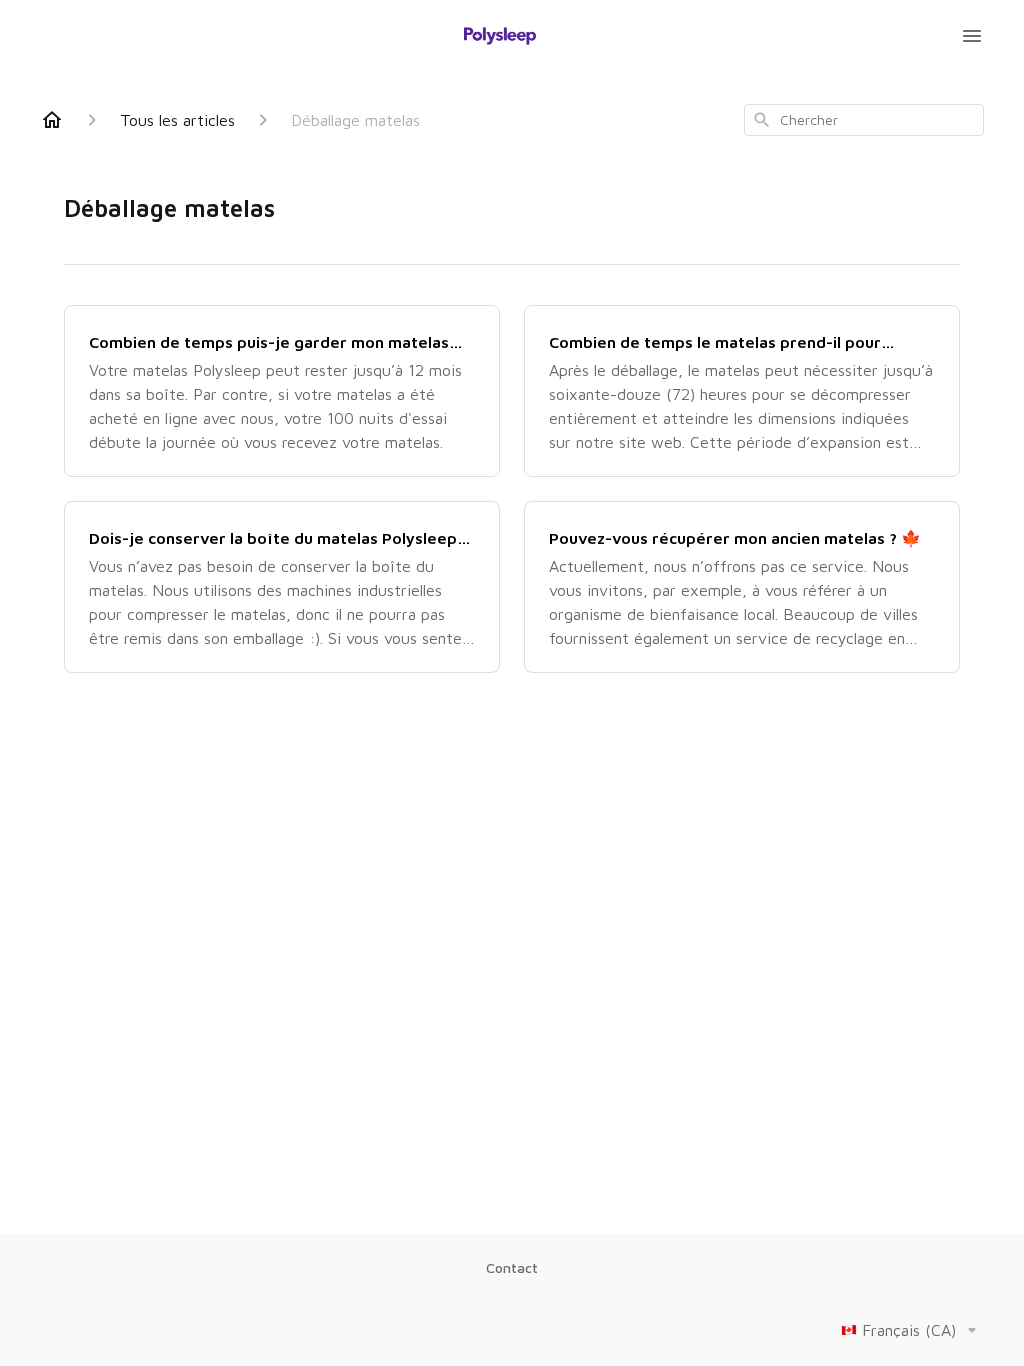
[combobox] (864, 120)
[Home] (52, 120)
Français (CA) (909, 1330)
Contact (512, 1267)
